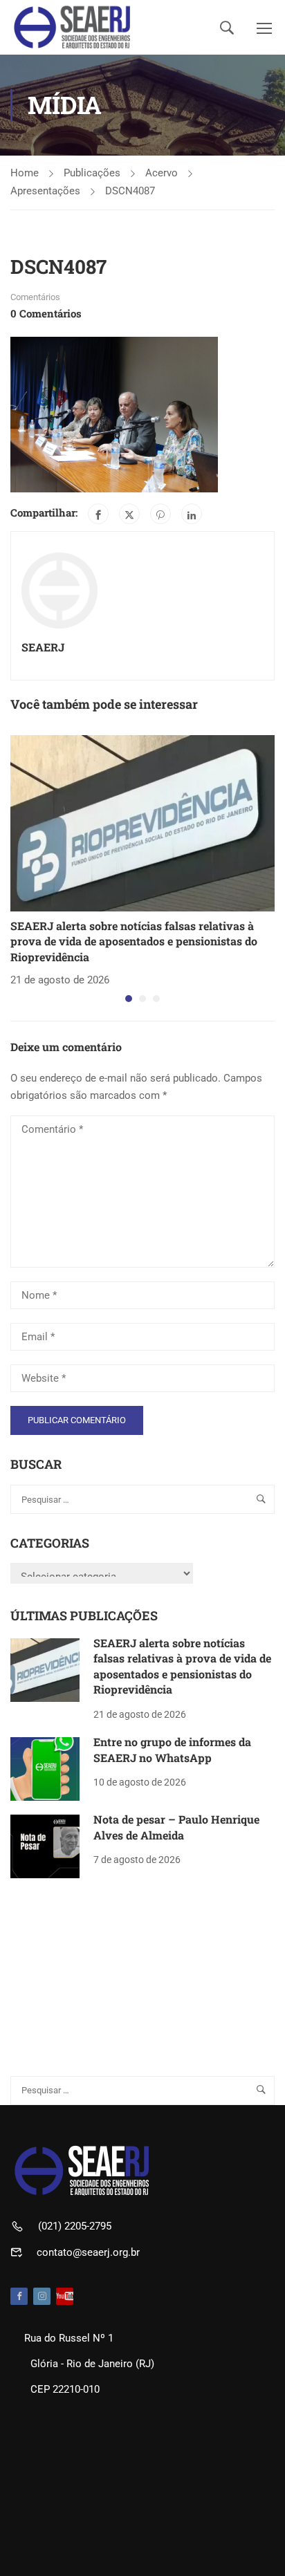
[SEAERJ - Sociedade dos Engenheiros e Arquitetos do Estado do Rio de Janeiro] (72, 27)
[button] (129, 999)
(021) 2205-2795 (75, 2226)
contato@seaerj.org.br (88, 2252)
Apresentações (45, 191)
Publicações (92, 173)
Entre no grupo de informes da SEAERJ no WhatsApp (172, 1749)
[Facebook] (98, 514)
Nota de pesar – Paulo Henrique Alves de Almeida (176, 1827)
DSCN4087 (130, 191)
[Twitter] (129, 514)
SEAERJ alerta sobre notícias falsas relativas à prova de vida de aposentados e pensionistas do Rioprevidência (134, 941)
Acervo (162, 173)
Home (25, 173)
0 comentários (46, 313)
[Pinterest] (160, 514)
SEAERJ (43, 647)
